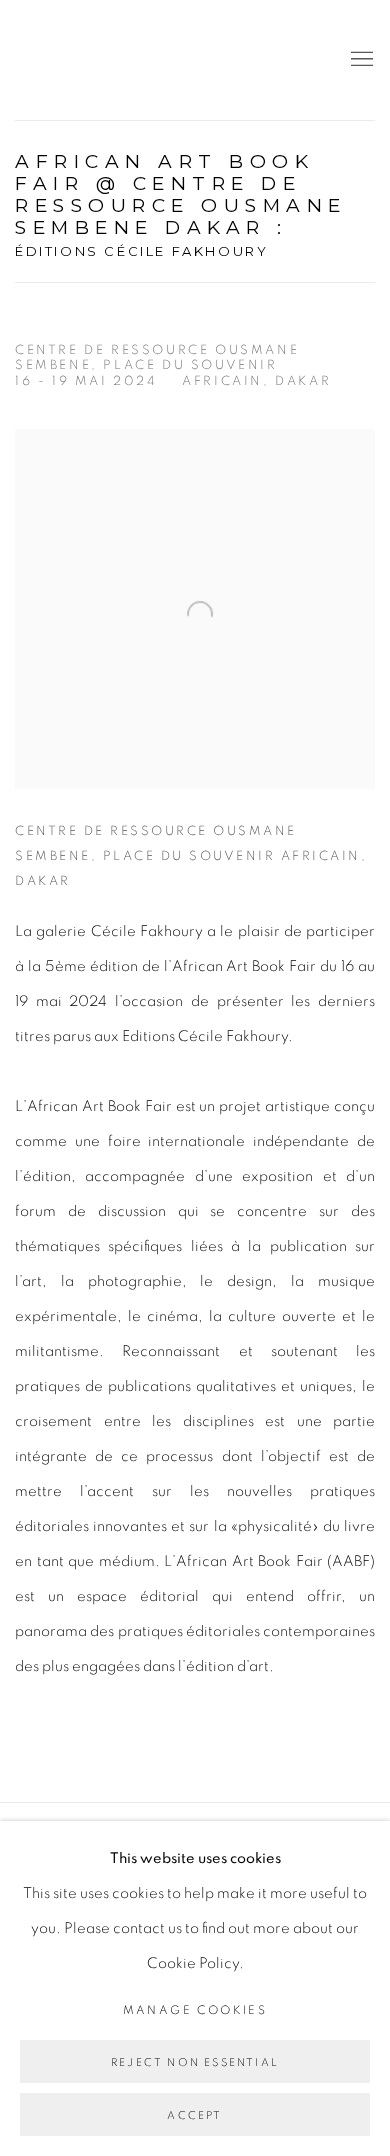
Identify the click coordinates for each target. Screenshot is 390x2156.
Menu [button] (360, 60)
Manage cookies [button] (195, 2010)
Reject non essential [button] (195, 2062)
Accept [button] (194, 2115)
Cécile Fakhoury (135, 60)
